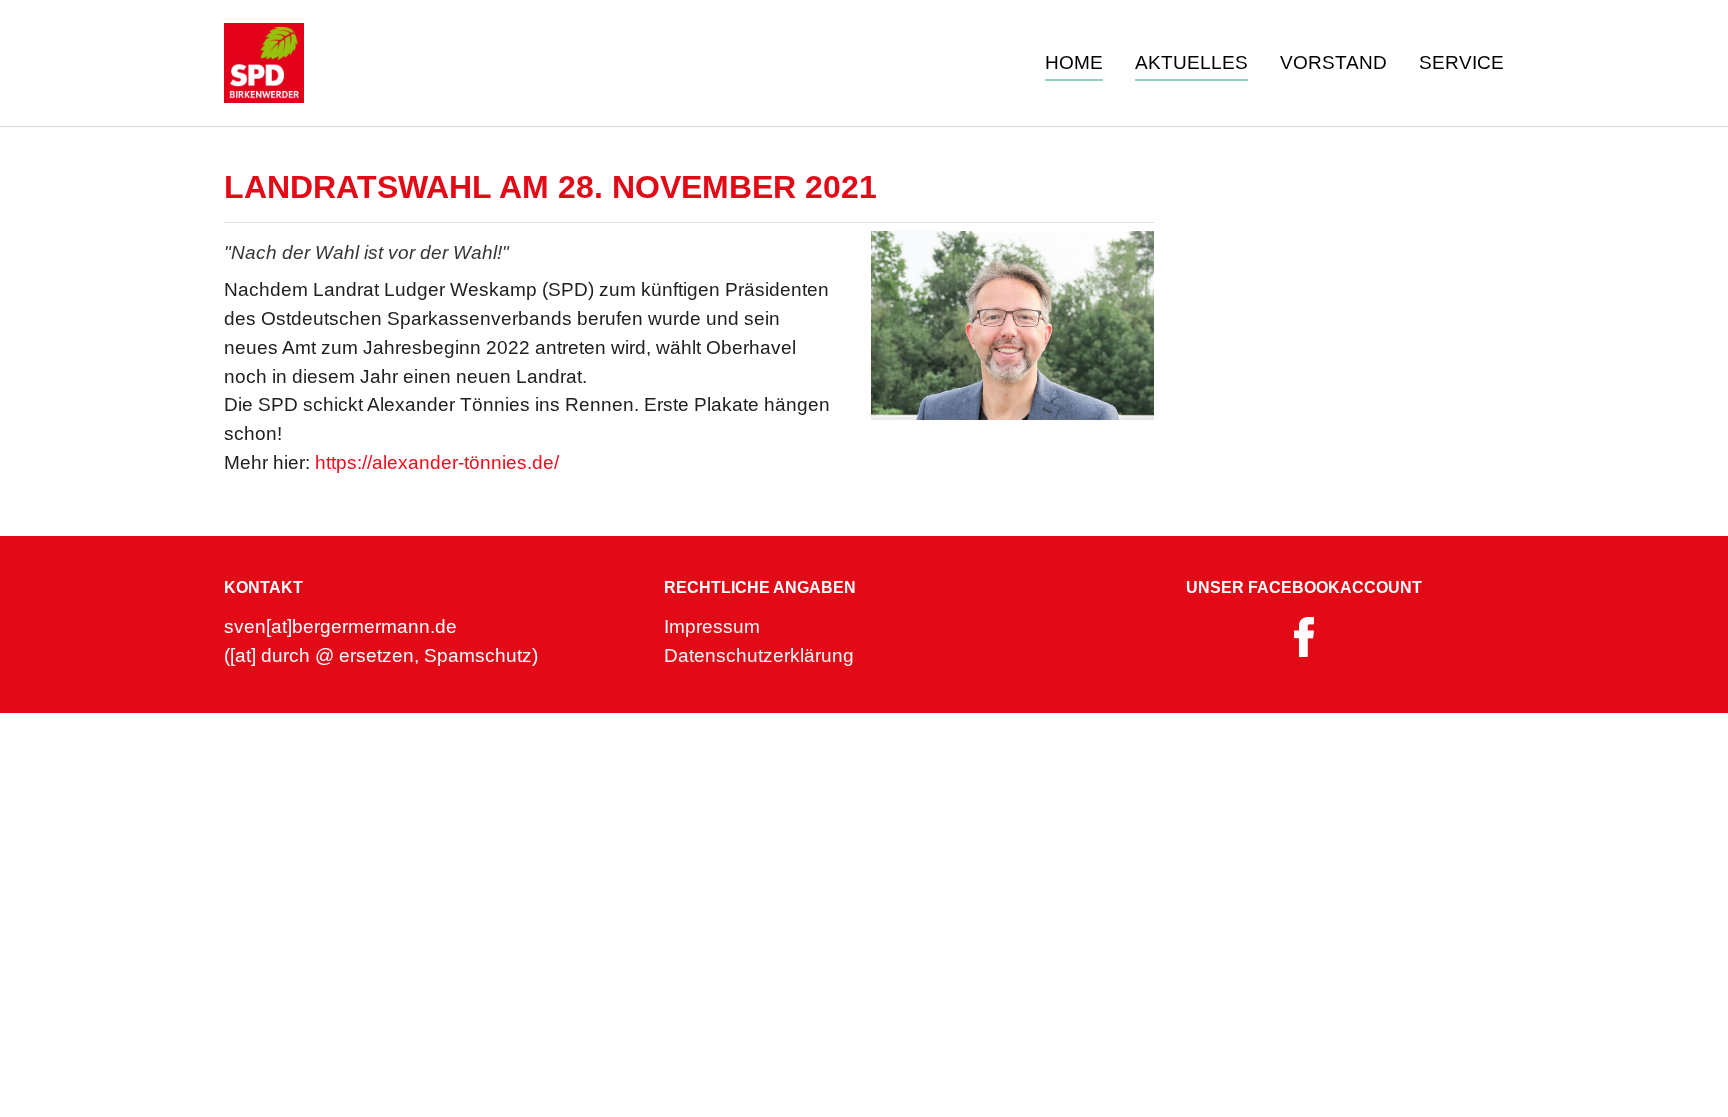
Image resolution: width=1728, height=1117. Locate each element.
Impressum (712, 626)
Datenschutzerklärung (759, 655)
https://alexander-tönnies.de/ (437, 462)
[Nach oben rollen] (1679, 1068)
